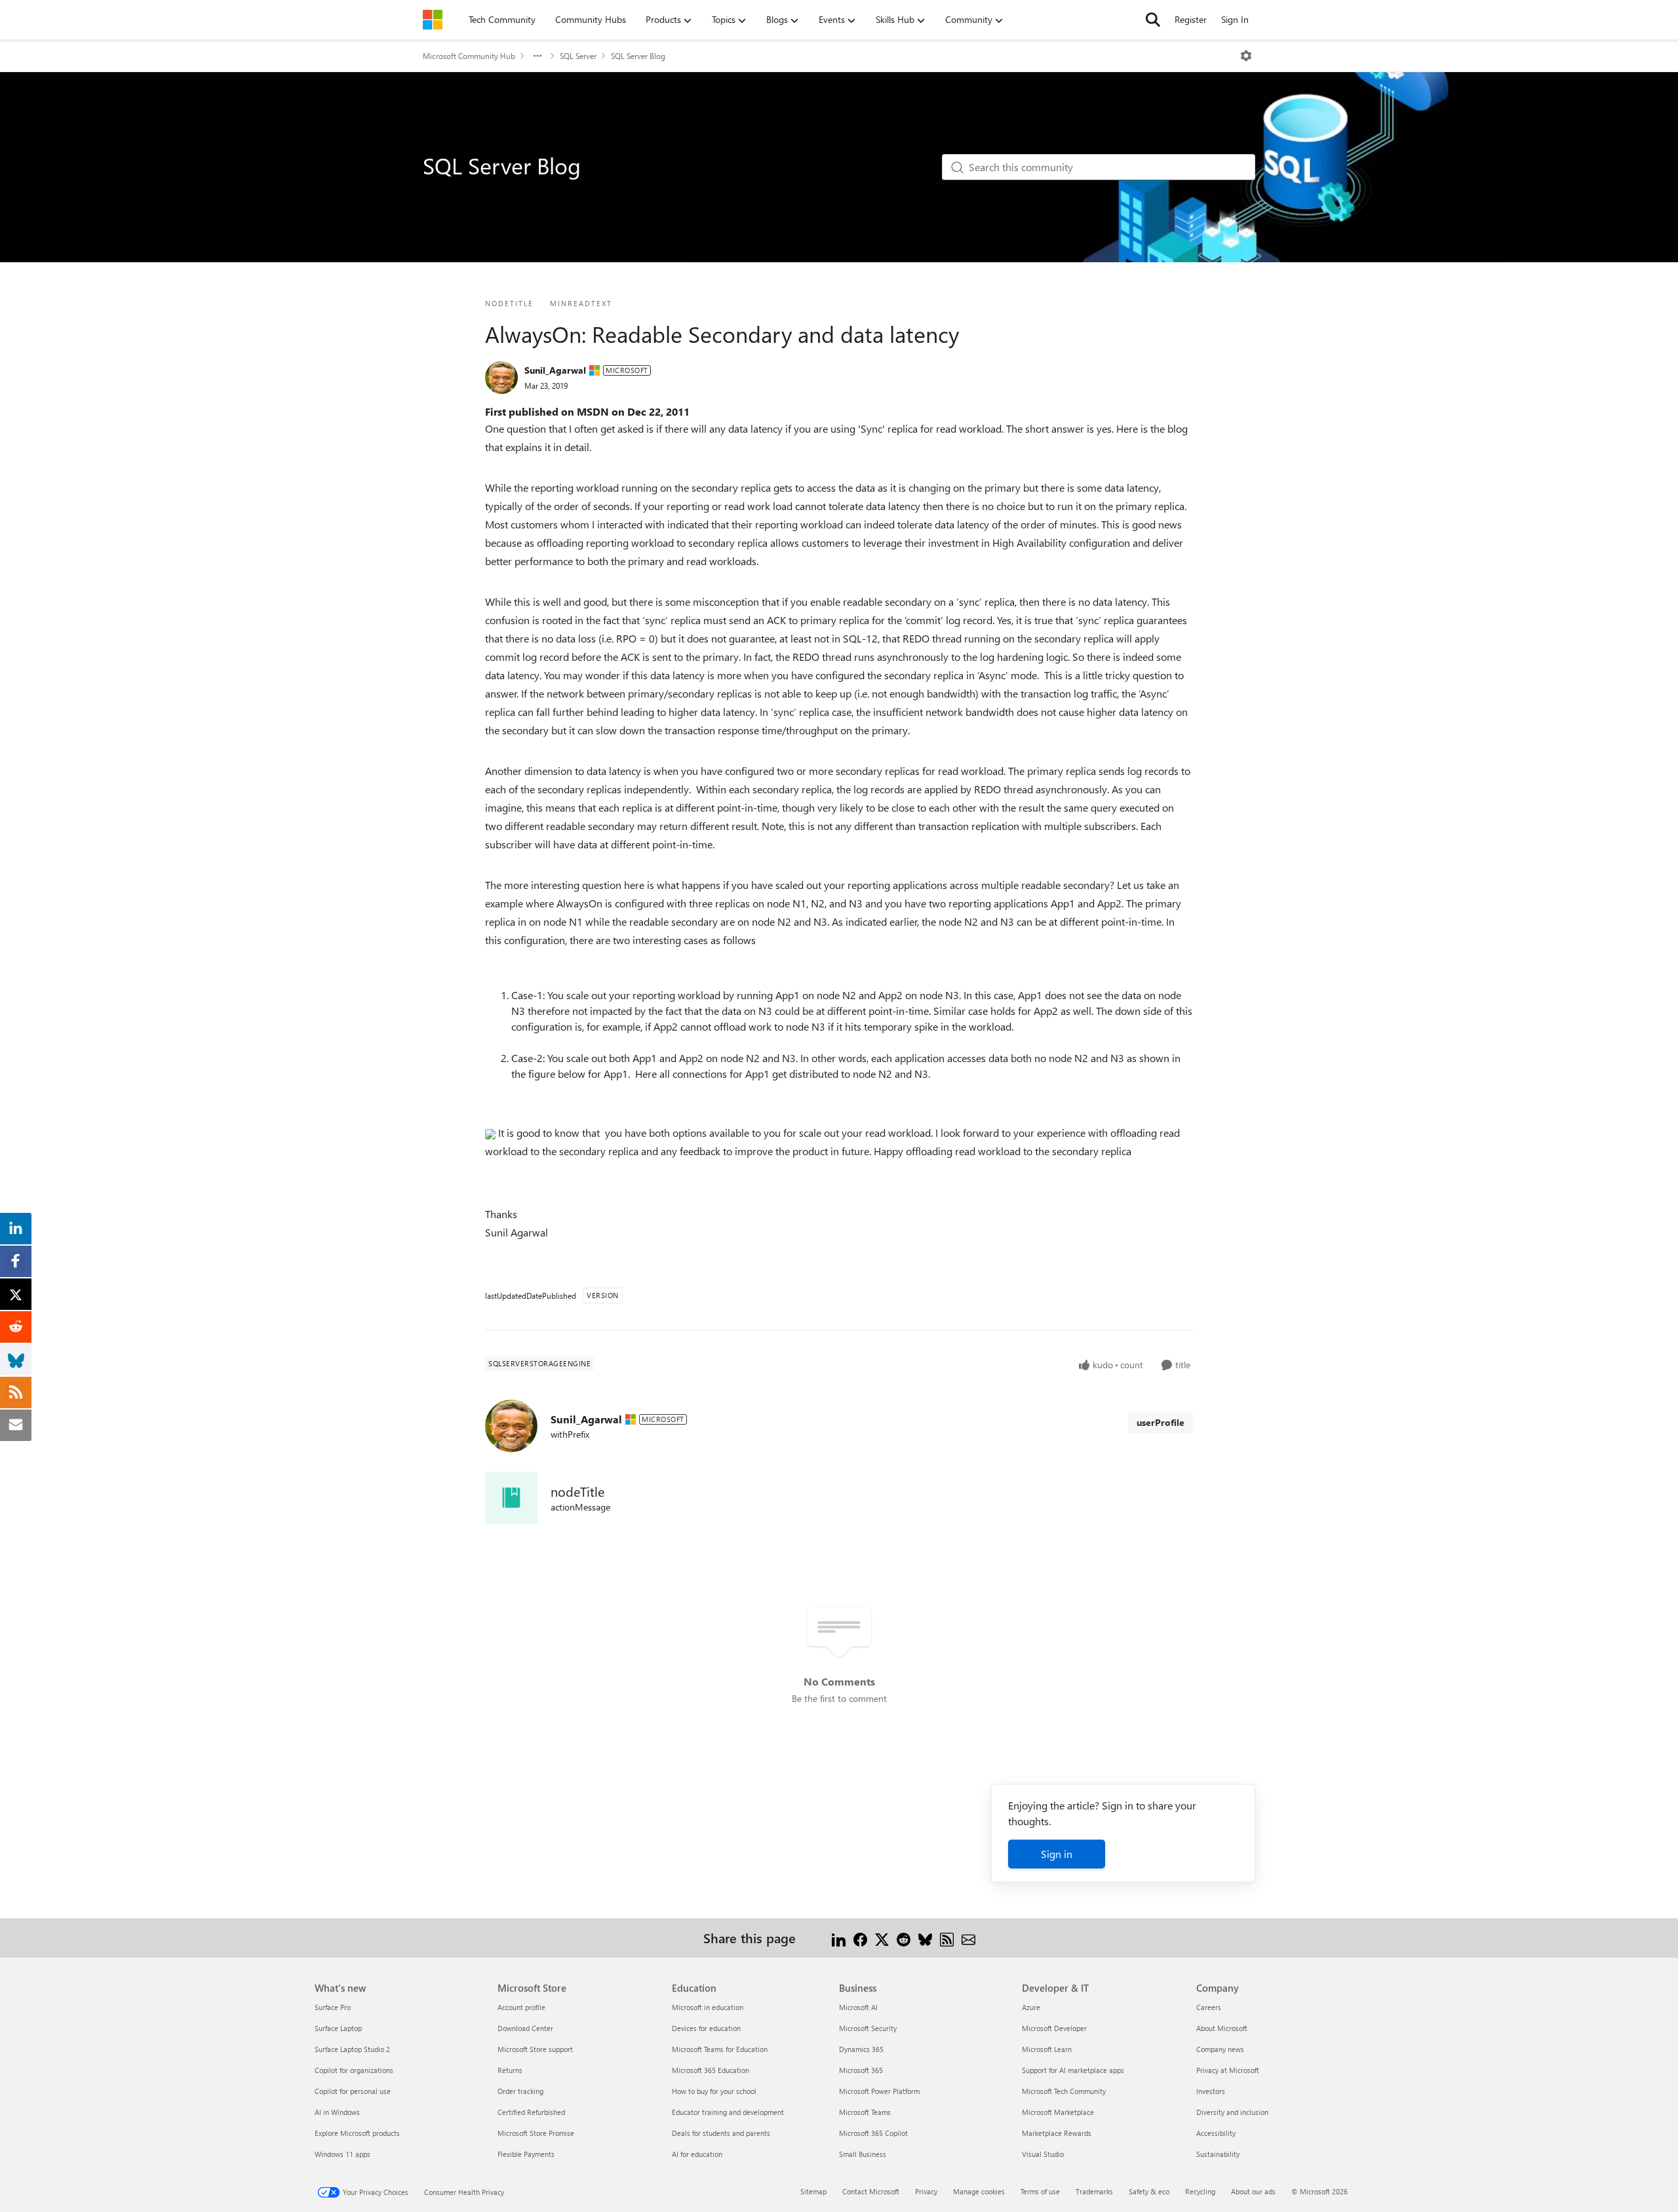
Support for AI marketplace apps (1073, 2070)
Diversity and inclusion (1232, 2112)
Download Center (525, 2028)
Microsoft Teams (865, 2112)
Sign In (1235, 19)
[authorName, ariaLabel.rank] (501, 378)
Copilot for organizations (354, 2070)
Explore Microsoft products (357, 2133)
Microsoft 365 (861, 2070)
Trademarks (1094, 2191)
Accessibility (1216, 2133)
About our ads (1253, 2191)
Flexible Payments (526, 2154)
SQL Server (578, 56)
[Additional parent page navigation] (537, 56)
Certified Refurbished (531, 2112)
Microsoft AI (858, 2007)
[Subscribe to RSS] (947, 1938)
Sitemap (813, 2191)
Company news (1220, 2049)
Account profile (521, 2007)
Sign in (1057, 1854)
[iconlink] (511, 1498)
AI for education (697, 2154)
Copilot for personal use (353, 2091)
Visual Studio (1043, 2154)
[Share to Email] (968, 1938)
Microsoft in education (708, 2007)
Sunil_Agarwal (555, 370)
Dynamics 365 (861, 2049)
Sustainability (1218, 2154)
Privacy (926, 2191)
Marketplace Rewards (1057, 2133)
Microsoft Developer (1054, 2028)
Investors (1211, 2091)
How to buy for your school (714, 2091)
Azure (1031, 2007)
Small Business (863, 2154)
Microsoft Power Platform (879, 2091)
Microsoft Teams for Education (720, 2049)
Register (1191, 19)
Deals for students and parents (721, 2133)
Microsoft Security (868, 2028)
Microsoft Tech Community (1064, 2091)
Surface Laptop (338, 2028)
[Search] (1153, 20)
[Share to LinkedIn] (839, 1938)
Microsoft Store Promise (536, 2133)
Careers (1209, 2007)
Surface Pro (333, 2007)
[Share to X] (882, 1938)
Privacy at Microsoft (1228, 2070)
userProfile (1161, 1422)
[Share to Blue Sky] (925, 1938)
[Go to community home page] (433, 20)
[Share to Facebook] (860, 1938)
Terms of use (1040, 2191)
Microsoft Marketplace (1058, 2112)
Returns (510, 2070)
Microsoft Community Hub (469, 56)
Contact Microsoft (871, 2191)
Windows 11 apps (342, 2154)
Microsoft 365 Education (711, 2070)
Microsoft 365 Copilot (873, 2133)
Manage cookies (979, 2191)
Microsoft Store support (535, 2049)
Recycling (1200, 2191)
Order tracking (520, 2091)
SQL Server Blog (638, 56)
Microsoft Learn (1047, 2049)
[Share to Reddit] (904, 1938)
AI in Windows (337, 2112)
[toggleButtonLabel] (1246, 56)
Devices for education (706, 2028)
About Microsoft (1222, 2028)
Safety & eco (1149, 2191)
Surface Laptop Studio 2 (352, 2049)
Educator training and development (728, 2112)
